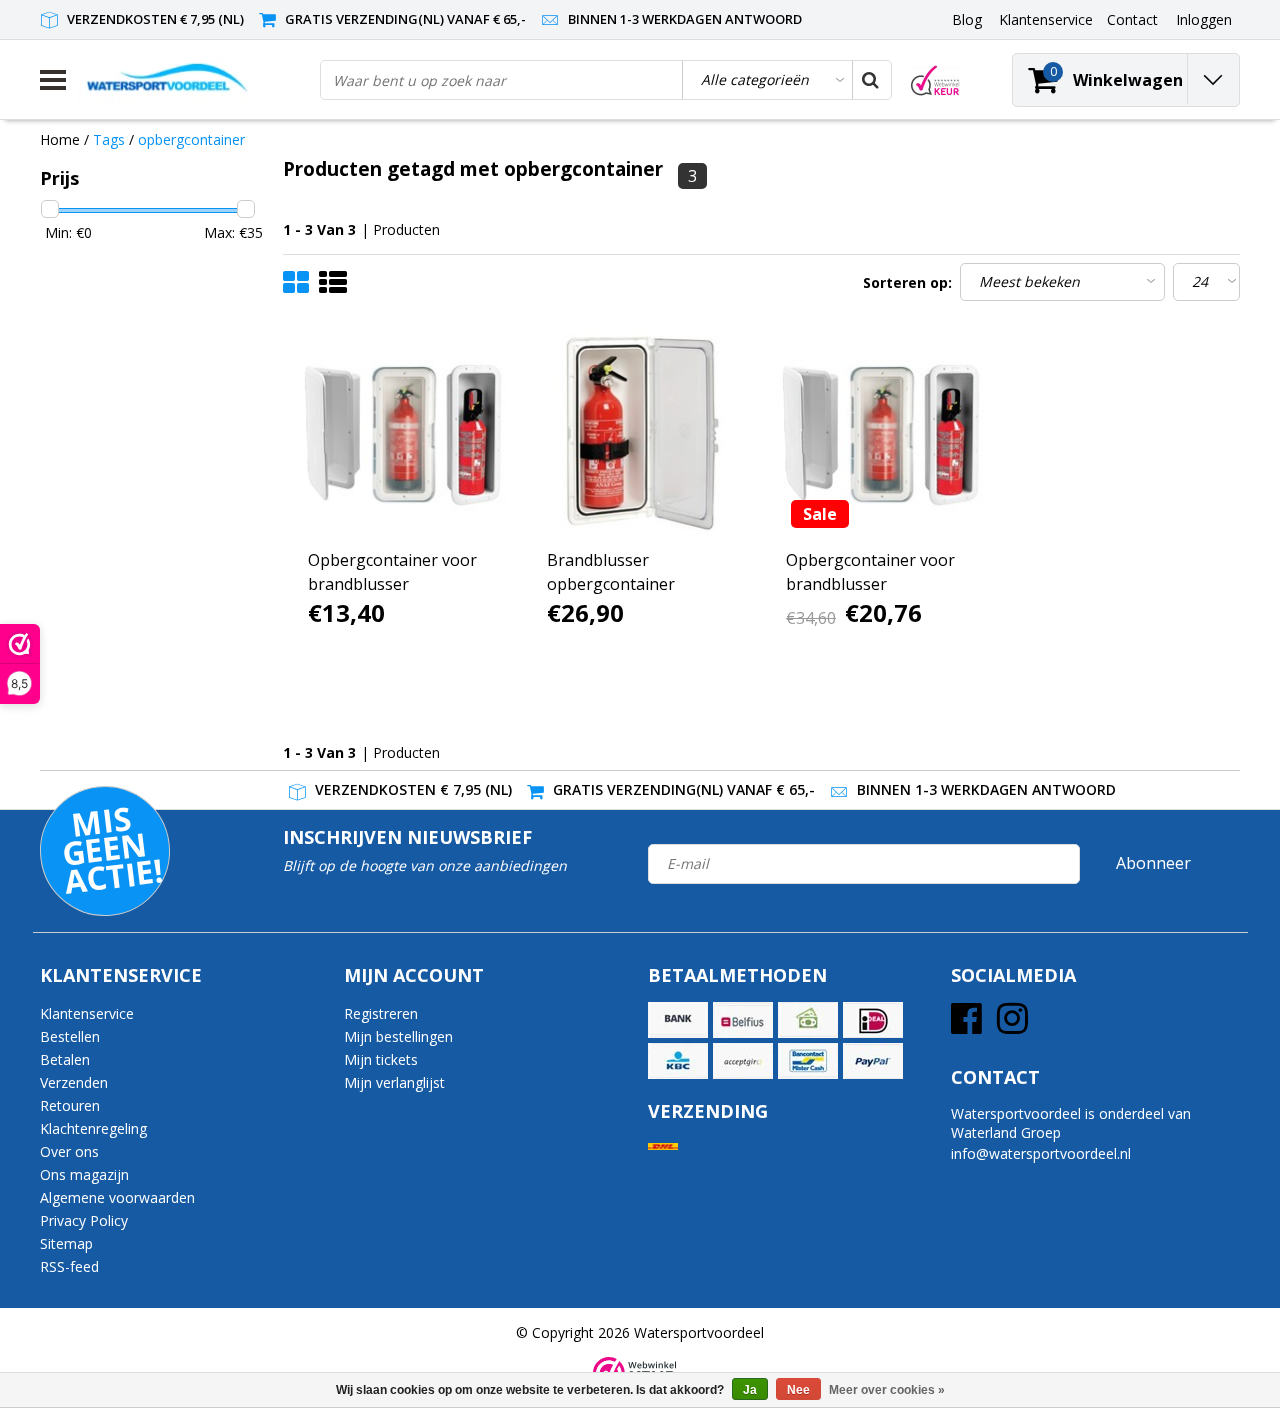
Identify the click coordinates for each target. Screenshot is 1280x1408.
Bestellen (70, 1036)
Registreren (381, 1013)
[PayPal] (873, 1061)
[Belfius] (743, 1020)
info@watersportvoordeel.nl (1041, 1153)
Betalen (65, 1059)
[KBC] (678, 1061)
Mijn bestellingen (398, 1036)
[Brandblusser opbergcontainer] (642, 433)
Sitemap (66, 1243)
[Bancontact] (808, 1061)
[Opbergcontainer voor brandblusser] (403, 433)
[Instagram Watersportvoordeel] (1012, 1025)
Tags (109, 139)
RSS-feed (69, 1266)
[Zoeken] (871, 80)
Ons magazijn (84, 1174)
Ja (750, 1390)
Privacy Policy (84, 1220)
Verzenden (74, 1082)
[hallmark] (935, 80)
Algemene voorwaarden (117, 1197)
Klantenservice (87, 1013)
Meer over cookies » (887, 1390)
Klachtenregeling (93, 1128)
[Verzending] (663, 1146)
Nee (798, 1390)
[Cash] (808, 1020)
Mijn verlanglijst (394, 1082)
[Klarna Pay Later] (743, 1061)
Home (60, 139)
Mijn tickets (381, 1059)
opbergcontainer (191, 139)
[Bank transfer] (678, 1020)
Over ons (69, 1151)
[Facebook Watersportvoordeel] (966, 1025)
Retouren (70, 1105)
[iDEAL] (873, 1020)
